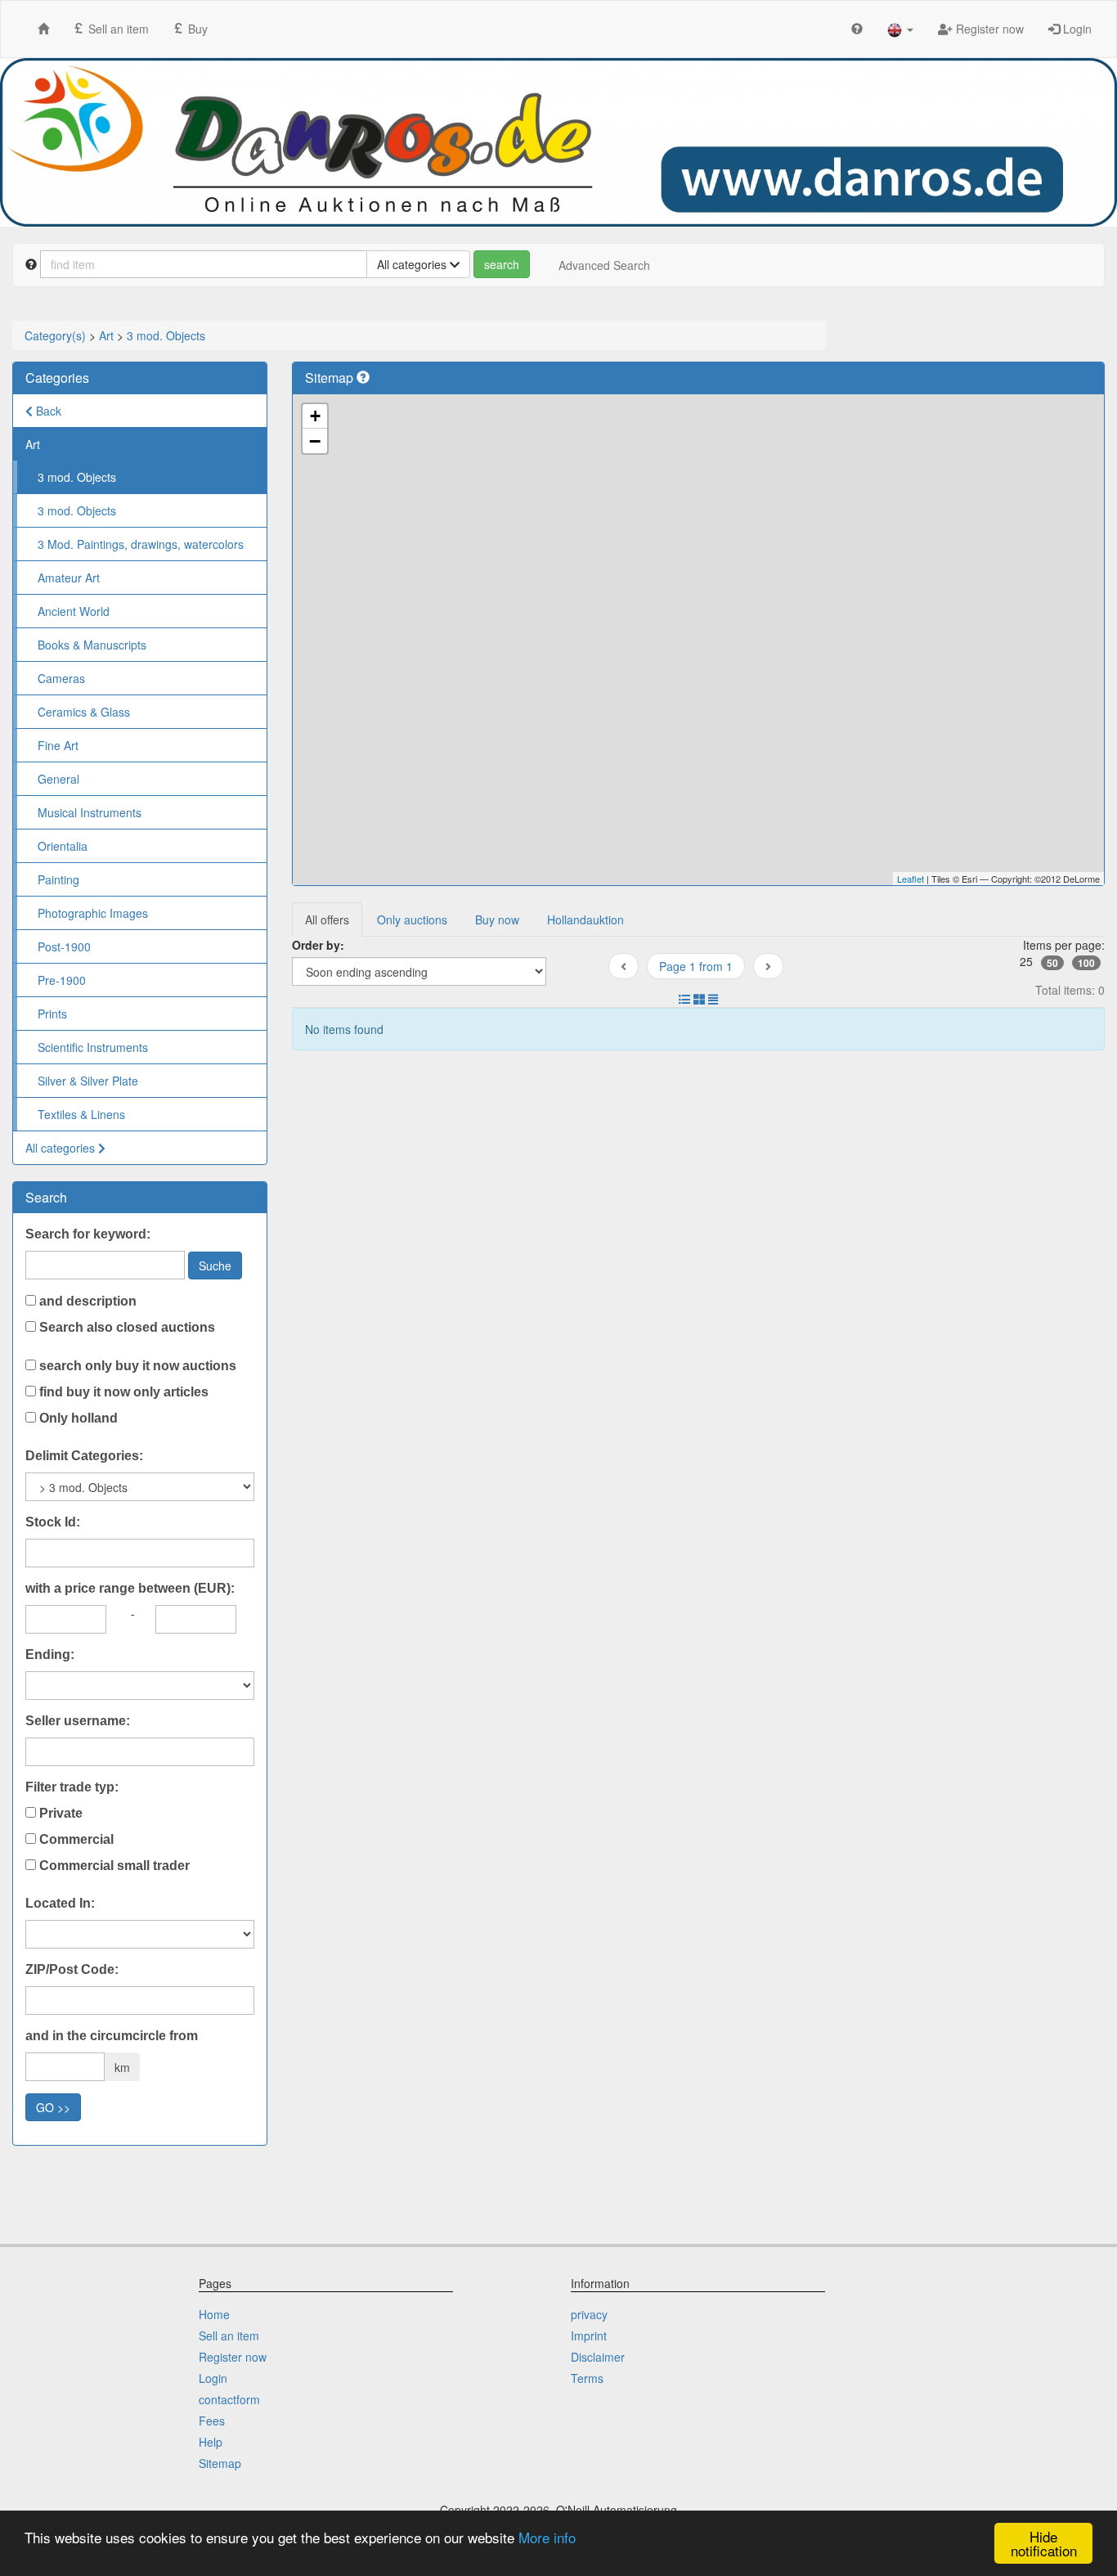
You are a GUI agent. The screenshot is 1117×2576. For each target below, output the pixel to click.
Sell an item (117, 29)
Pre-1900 (62, 980)
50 (1052, 963)
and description (86, 1301)
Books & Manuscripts (92, 645)
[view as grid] (699, 999)
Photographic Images (93, 913)
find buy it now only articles (122, 1392)
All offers (327, 919)
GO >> (53, 2107)
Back (47, 411)
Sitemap (220, 2463)
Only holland (77, 1418)
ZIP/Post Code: (72, 1969)
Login (1076, 29)
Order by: (318, 945)
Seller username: (78, 1721)
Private (59, 1813)
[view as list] (684, 999)
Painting (58, 879)
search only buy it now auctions (136, 1366)
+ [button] (315, 416)
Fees (212, 2421)
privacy (589, 2314)
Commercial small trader (113, 1866)
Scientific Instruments (93, 1047)
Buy (196, 29)
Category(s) (55, 335)
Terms (587, 2378)
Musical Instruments (90, 812)
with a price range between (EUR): (130, 1588)
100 (1086, 963)
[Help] (857, 28)
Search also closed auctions (126, 1327)
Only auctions (412, 919)
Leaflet (911, 879)
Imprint (589, 2335)
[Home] (43, 28)
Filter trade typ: (72, 1787)
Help (211, 2442)
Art (106, 335)
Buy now (497, 919)
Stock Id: (53, 1522)
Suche (215, 1266)
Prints (52, 1014)
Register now (988, 29)
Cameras (61, 678)
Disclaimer (598, 2357)
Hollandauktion (585, 919)
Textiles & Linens (81, 1114)
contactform (229, 2399)
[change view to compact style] (713, 999)
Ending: (50, 1654)
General (58, 779)
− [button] (315, 441)
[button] (900, 29)
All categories (62, 1148)
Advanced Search (604, 265)
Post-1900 (64, 946)
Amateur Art (69, 578)
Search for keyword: (88, 1234)
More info (547, 2537)
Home (214, 2314)
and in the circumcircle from (112, 2036)
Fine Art (58, 745)
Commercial (75, 1839)
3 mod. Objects (166, 335)
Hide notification (1044, 2543)
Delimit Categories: (84, 1456)
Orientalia (63, 846)
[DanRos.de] (558, 142)
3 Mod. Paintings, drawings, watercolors (141, 544)
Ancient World (74, 611)
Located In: (60, 1903)
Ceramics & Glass (84, 712)
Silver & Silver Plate (88, 1081)
